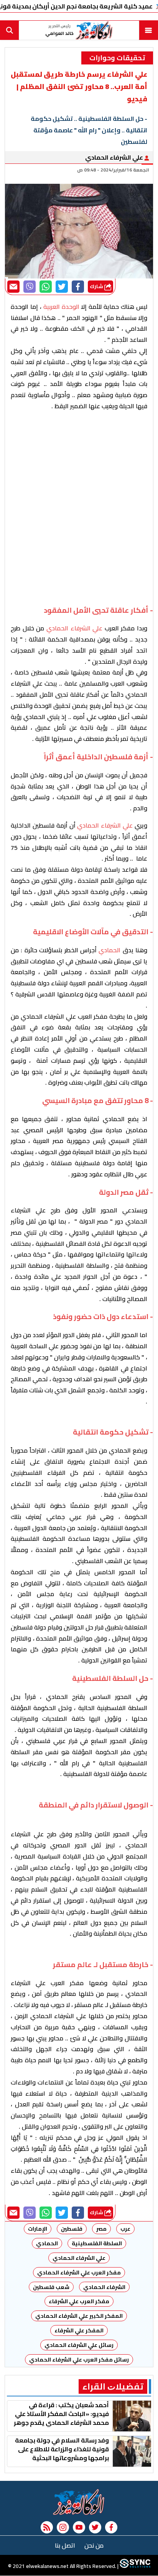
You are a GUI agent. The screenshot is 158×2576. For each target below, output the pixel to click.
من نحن (94, 2545)
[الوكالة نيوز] (79, 2502)
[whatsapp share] (46, 287)
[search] (10, 30)
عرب (125, 2229)
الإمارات (38, 2229)
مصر (101, 2229)
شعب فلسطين (51, 2287)
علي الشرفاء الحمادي (115, 157)
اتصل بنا (65, 2545)
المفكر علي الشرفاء (79, 2330)
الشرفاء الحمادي (104, 2287)
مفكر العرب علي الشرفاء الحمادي (79, 2273)
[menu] (148, 30)
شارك (97, 286)
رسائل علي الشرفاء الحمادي (79, 2345)
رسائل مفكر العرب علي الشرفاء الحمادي (79, 2360)
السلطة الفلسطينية (97, 2243)
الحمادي (47, 2243)
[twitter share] (62, 287)
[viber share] (30, 287)
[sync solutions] (134, 2566)
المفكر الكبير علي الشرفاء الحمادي (79, 2316)
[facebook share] (78, 287)
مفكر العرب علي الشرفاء (79, 2301)
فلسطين (72, 2229)
